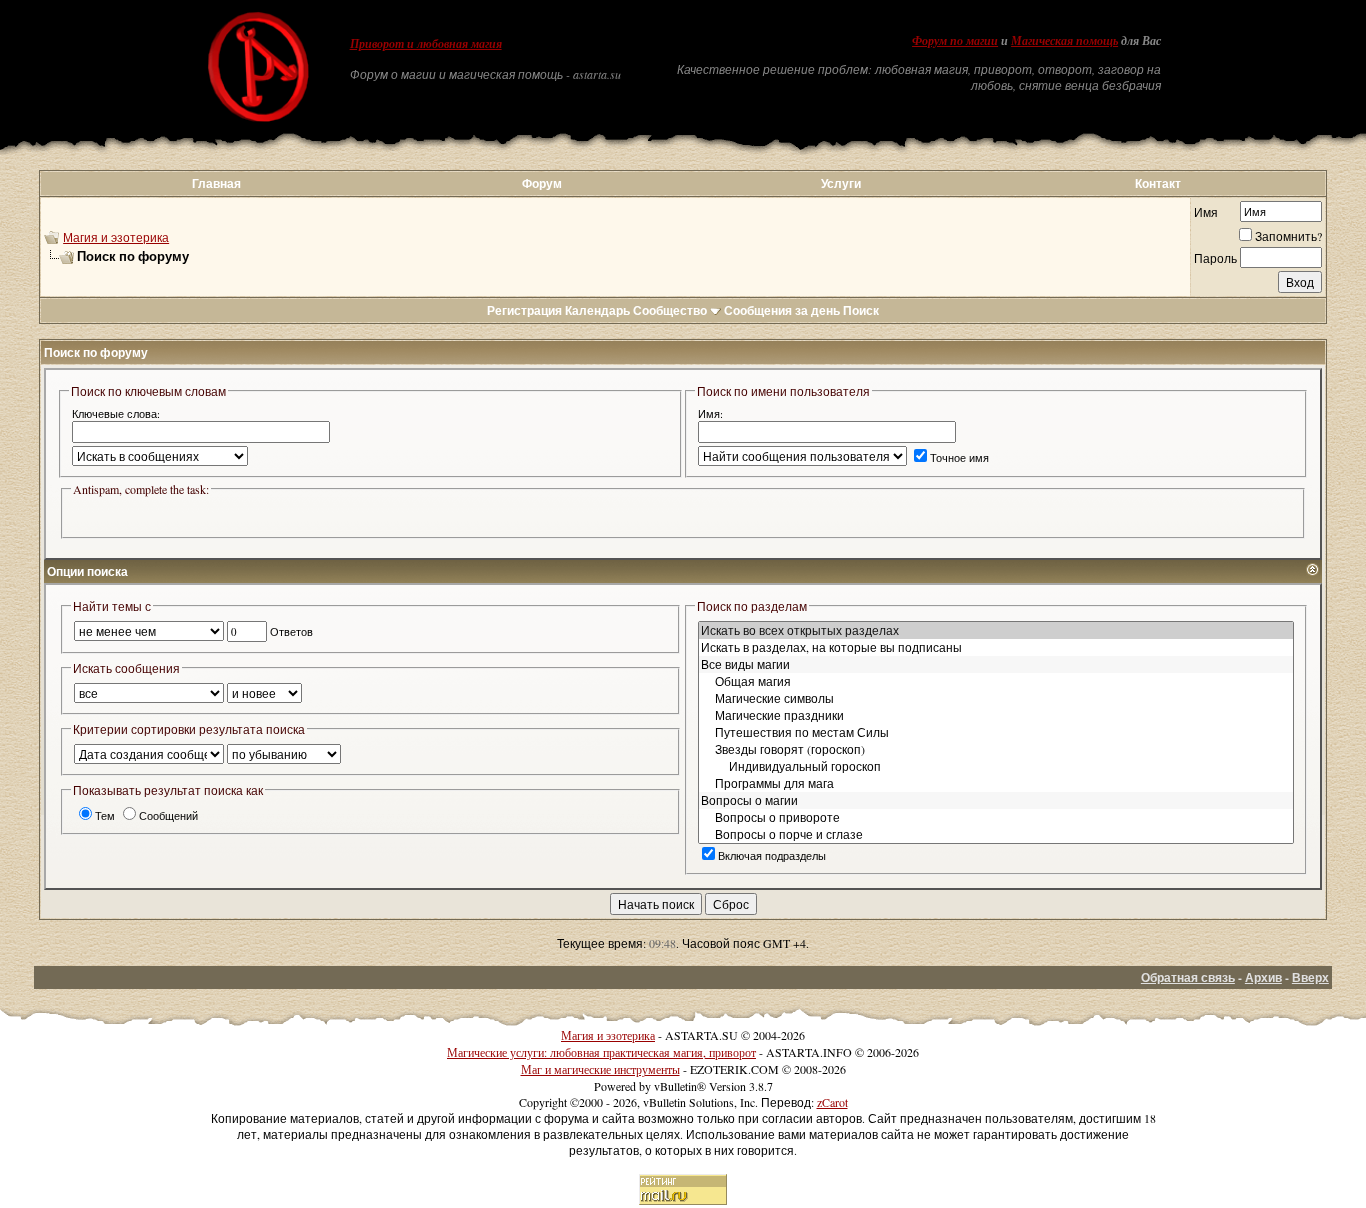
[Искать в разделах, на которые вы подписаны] (996, 647)
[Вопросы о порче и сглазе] (996, 834)
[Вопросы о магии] (996, 800)
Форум (542, 183)
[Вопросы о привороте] (996, 817)
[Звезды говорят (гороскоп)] (996, 749)
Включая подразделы (772, 855)
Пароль (1215, 258)
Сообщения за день (782, 310)
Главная (216, 183)
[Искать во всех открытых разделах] (996, 630)
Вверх (1310, 977)
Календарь (597, 310)
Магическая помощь (1064, 41)
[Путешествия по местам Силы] (996, 732)
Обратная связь (1188, 977)
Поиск (861, 310)
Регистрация (524, 310)
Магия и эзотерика (116, 237)
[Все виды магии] (996, 664)
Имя (1206, 212)
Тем (105, 815)
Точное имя (959, 457)
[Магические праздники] (996, 715)
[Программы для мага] (996, 783)
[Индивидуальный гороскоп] (996, 766)
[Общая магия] (996, 681)
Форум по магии (955, 41)
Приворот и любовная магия (426, 44)
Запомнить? (1288, 236)
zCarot (832, 1102)
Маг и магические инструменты (600, 1069)
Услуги (841, 183)
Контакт (1158, 183)
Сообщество (670, 310)
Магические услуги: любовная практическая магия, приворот (601, 1052)
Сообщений (168, 815)
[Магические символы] (996, 698)
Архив (1263, 977)
